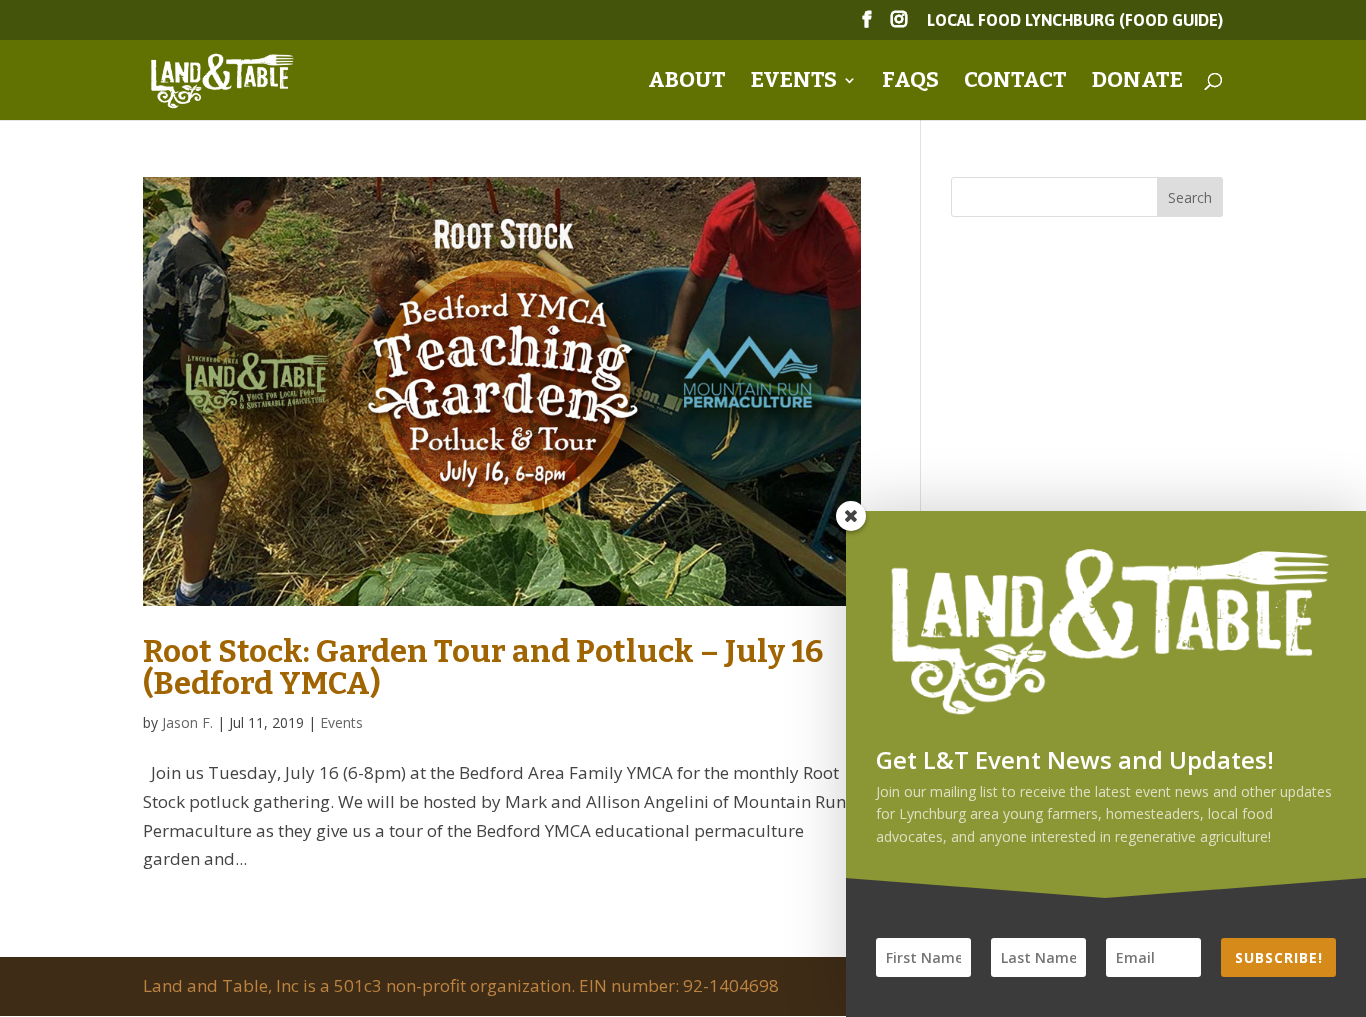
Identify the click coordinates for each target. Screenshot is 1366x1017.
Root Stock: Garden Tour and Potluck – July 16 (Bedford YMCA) (483, 667)
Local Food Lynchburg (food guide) (1075, 20)
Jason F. (187, 722)
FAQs (910, 83)
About (687, 83)
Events (794, 83)
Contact (1015, 83)
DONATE (1137, 83)
